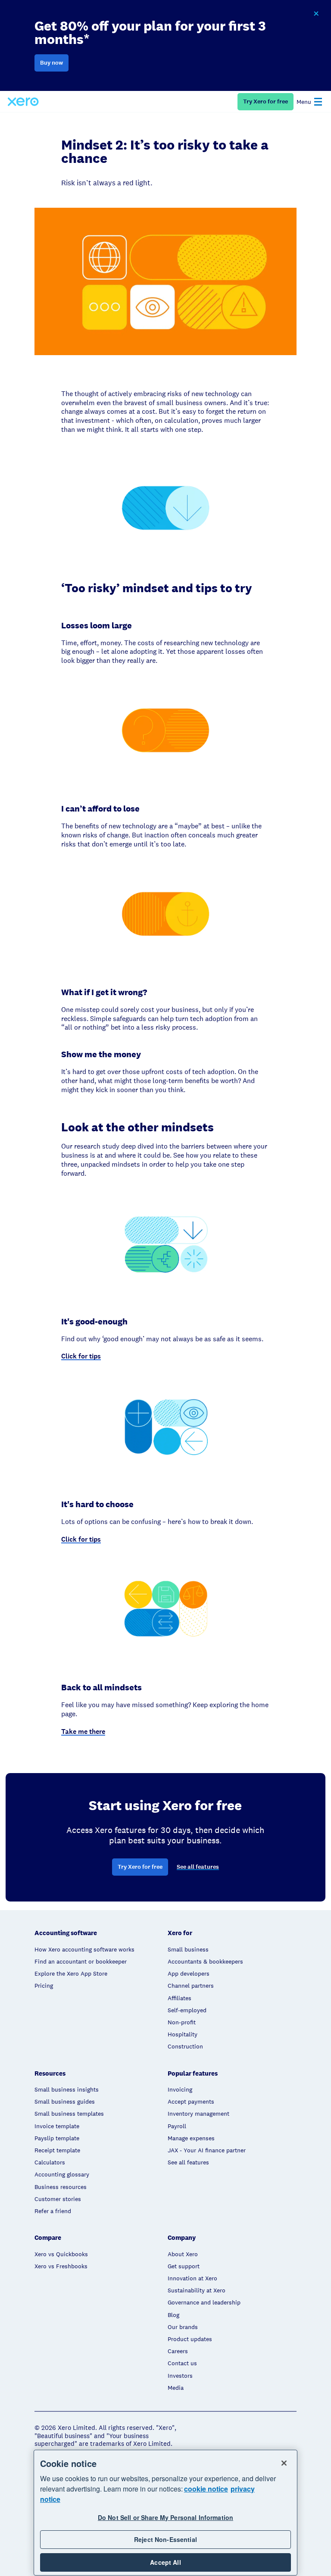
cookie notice (206, 2489)
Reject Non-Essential (165, 2539)
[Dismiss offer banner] (316, 14)
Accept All (165, 2562)
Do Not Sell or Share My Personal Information (165, 2517)
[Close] (284, 2463)
